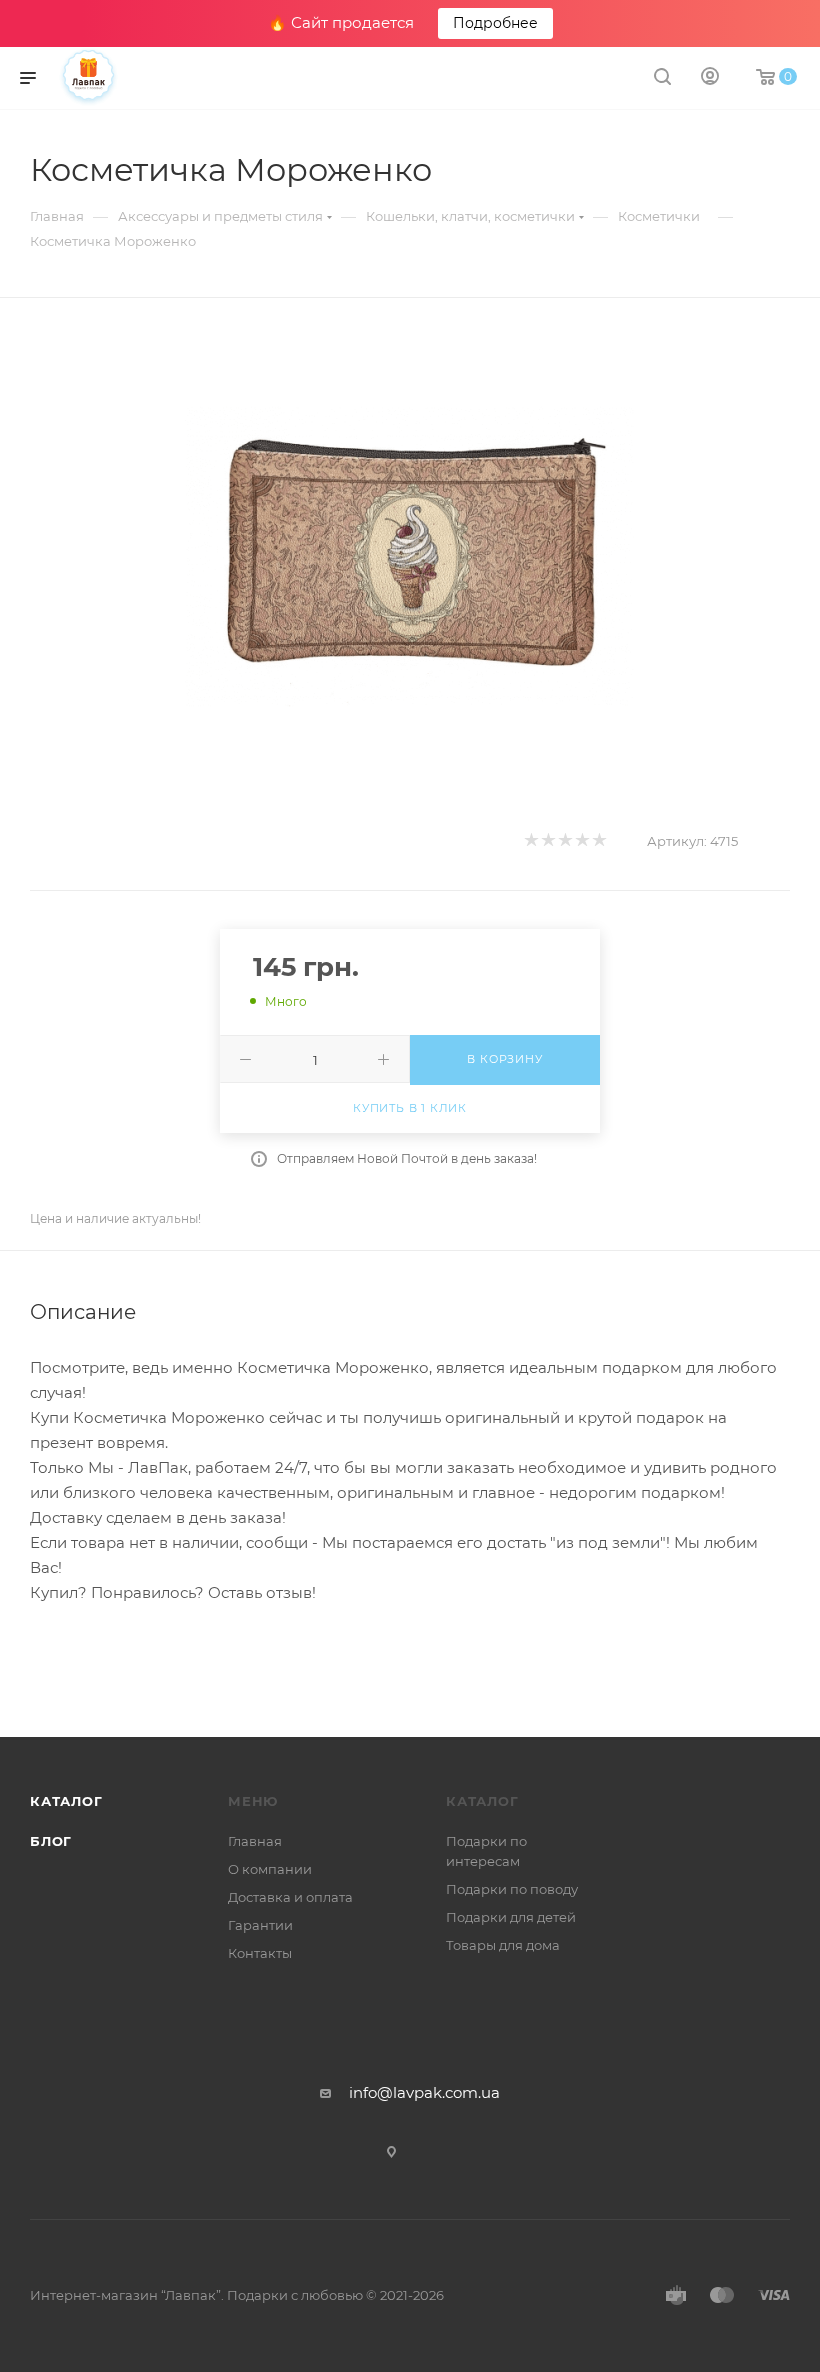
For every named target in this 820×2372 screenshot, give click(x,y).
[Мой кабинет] (710, 78)
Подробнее (495, 23)
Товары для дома (503, 1945)
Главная (255, 1841)
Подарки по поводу (512, 1889)
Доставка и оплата (290, 1897)
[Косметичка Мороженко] (410, 556)
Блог (51, 1841)
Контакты (260, 1953)
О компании (270, 1869)
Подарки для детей (511, 1917)
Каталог (66, 1801)
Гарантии (260, 1925)
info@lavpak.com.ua (424, 2092)
